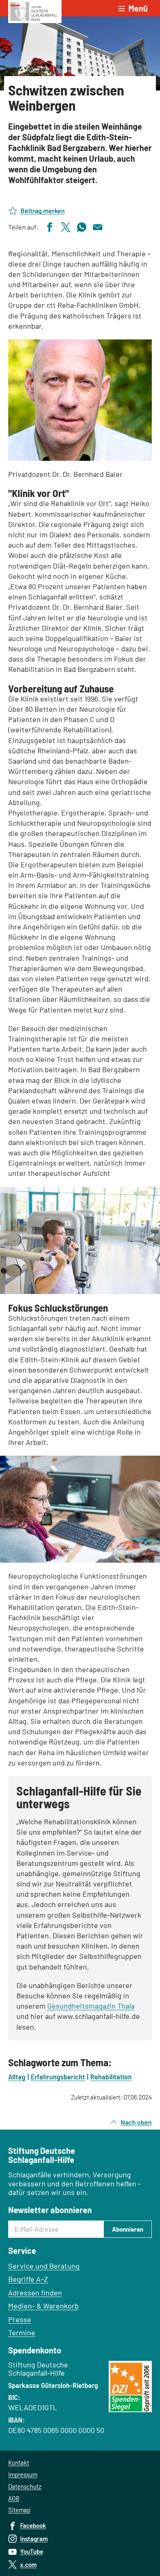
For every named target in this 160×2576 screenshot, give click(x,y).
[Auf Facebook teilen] (50, 226)
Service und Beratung (44, 2266)
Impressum (23, 2474)
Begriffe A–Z (28, 2279)
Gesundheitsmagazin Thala (91, 2006)
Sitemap (19, 2510)
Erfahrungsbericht (58, 2077)
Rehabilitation (111, 2077)
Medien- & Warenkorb (43, 2306)
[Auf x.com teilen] (66, 226)
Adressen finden (35, 2293)
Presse (20, 2319)
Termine (22, 2332)
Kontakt (19, 2462)
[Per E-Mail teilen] (98, 226)
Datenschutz (25, 2486)
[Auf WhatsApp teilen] (82, 226)
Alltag (17, 2077)
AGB (14, 2498)
